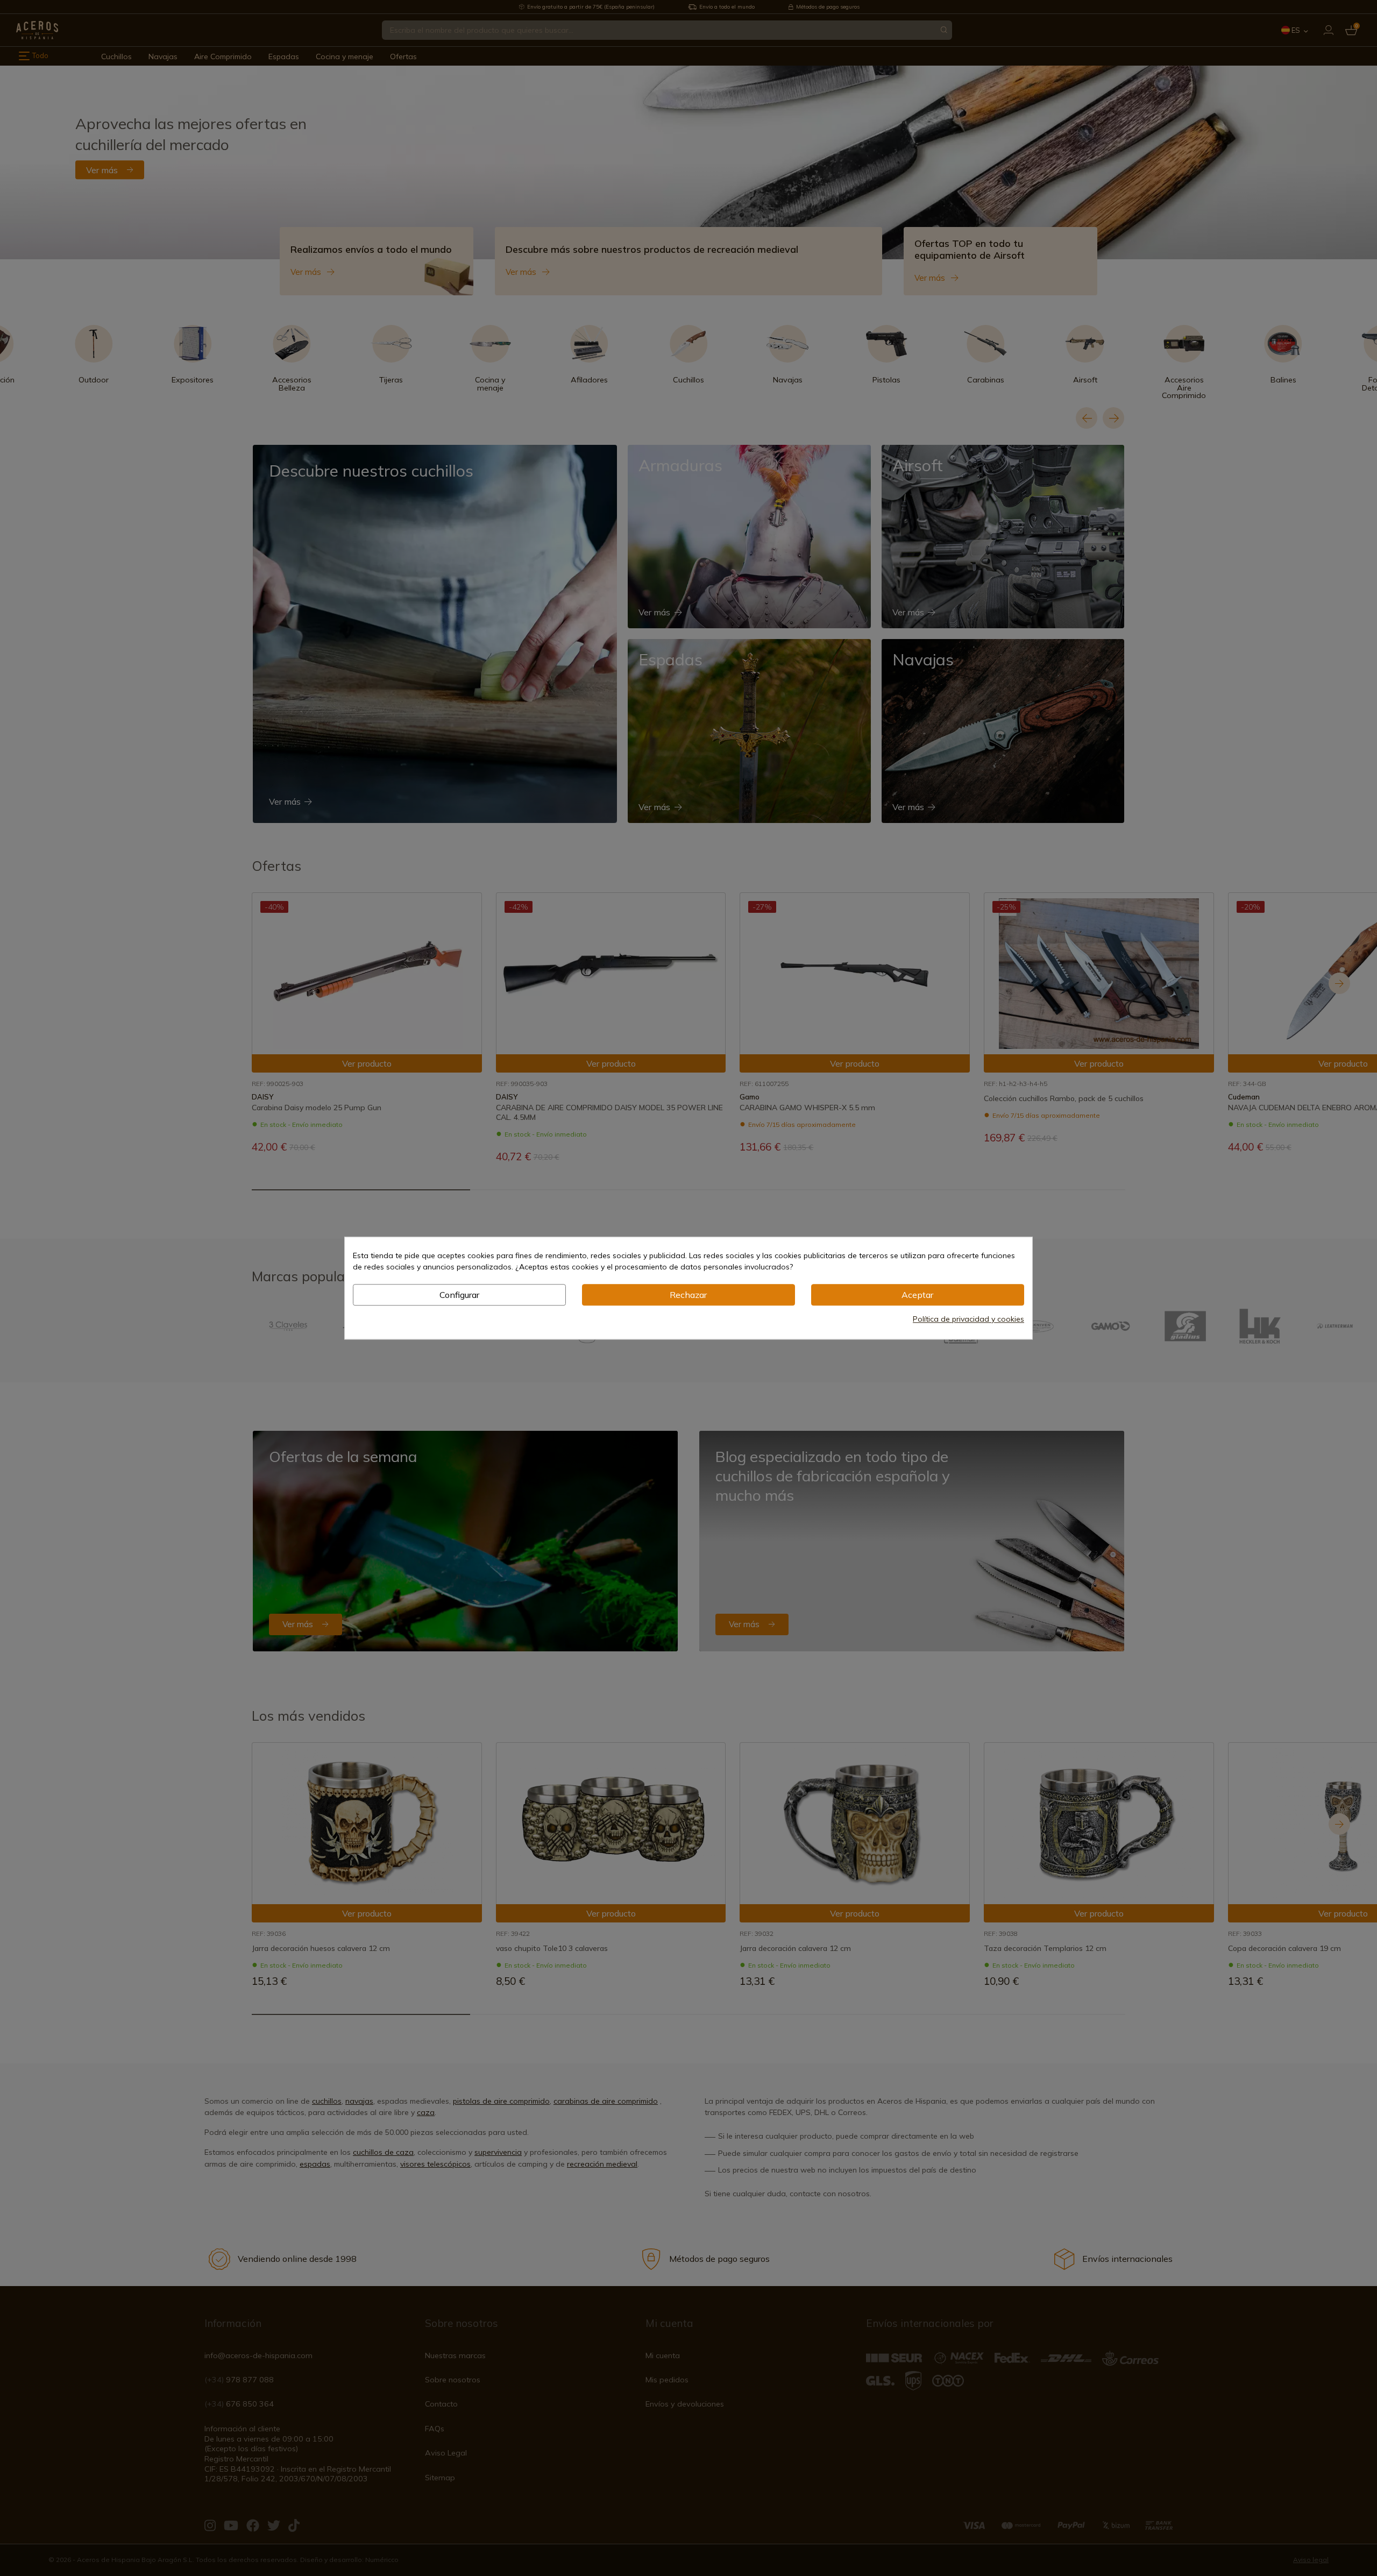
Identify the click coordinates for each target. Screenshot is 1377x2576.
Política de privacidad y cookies (968, 1319)
